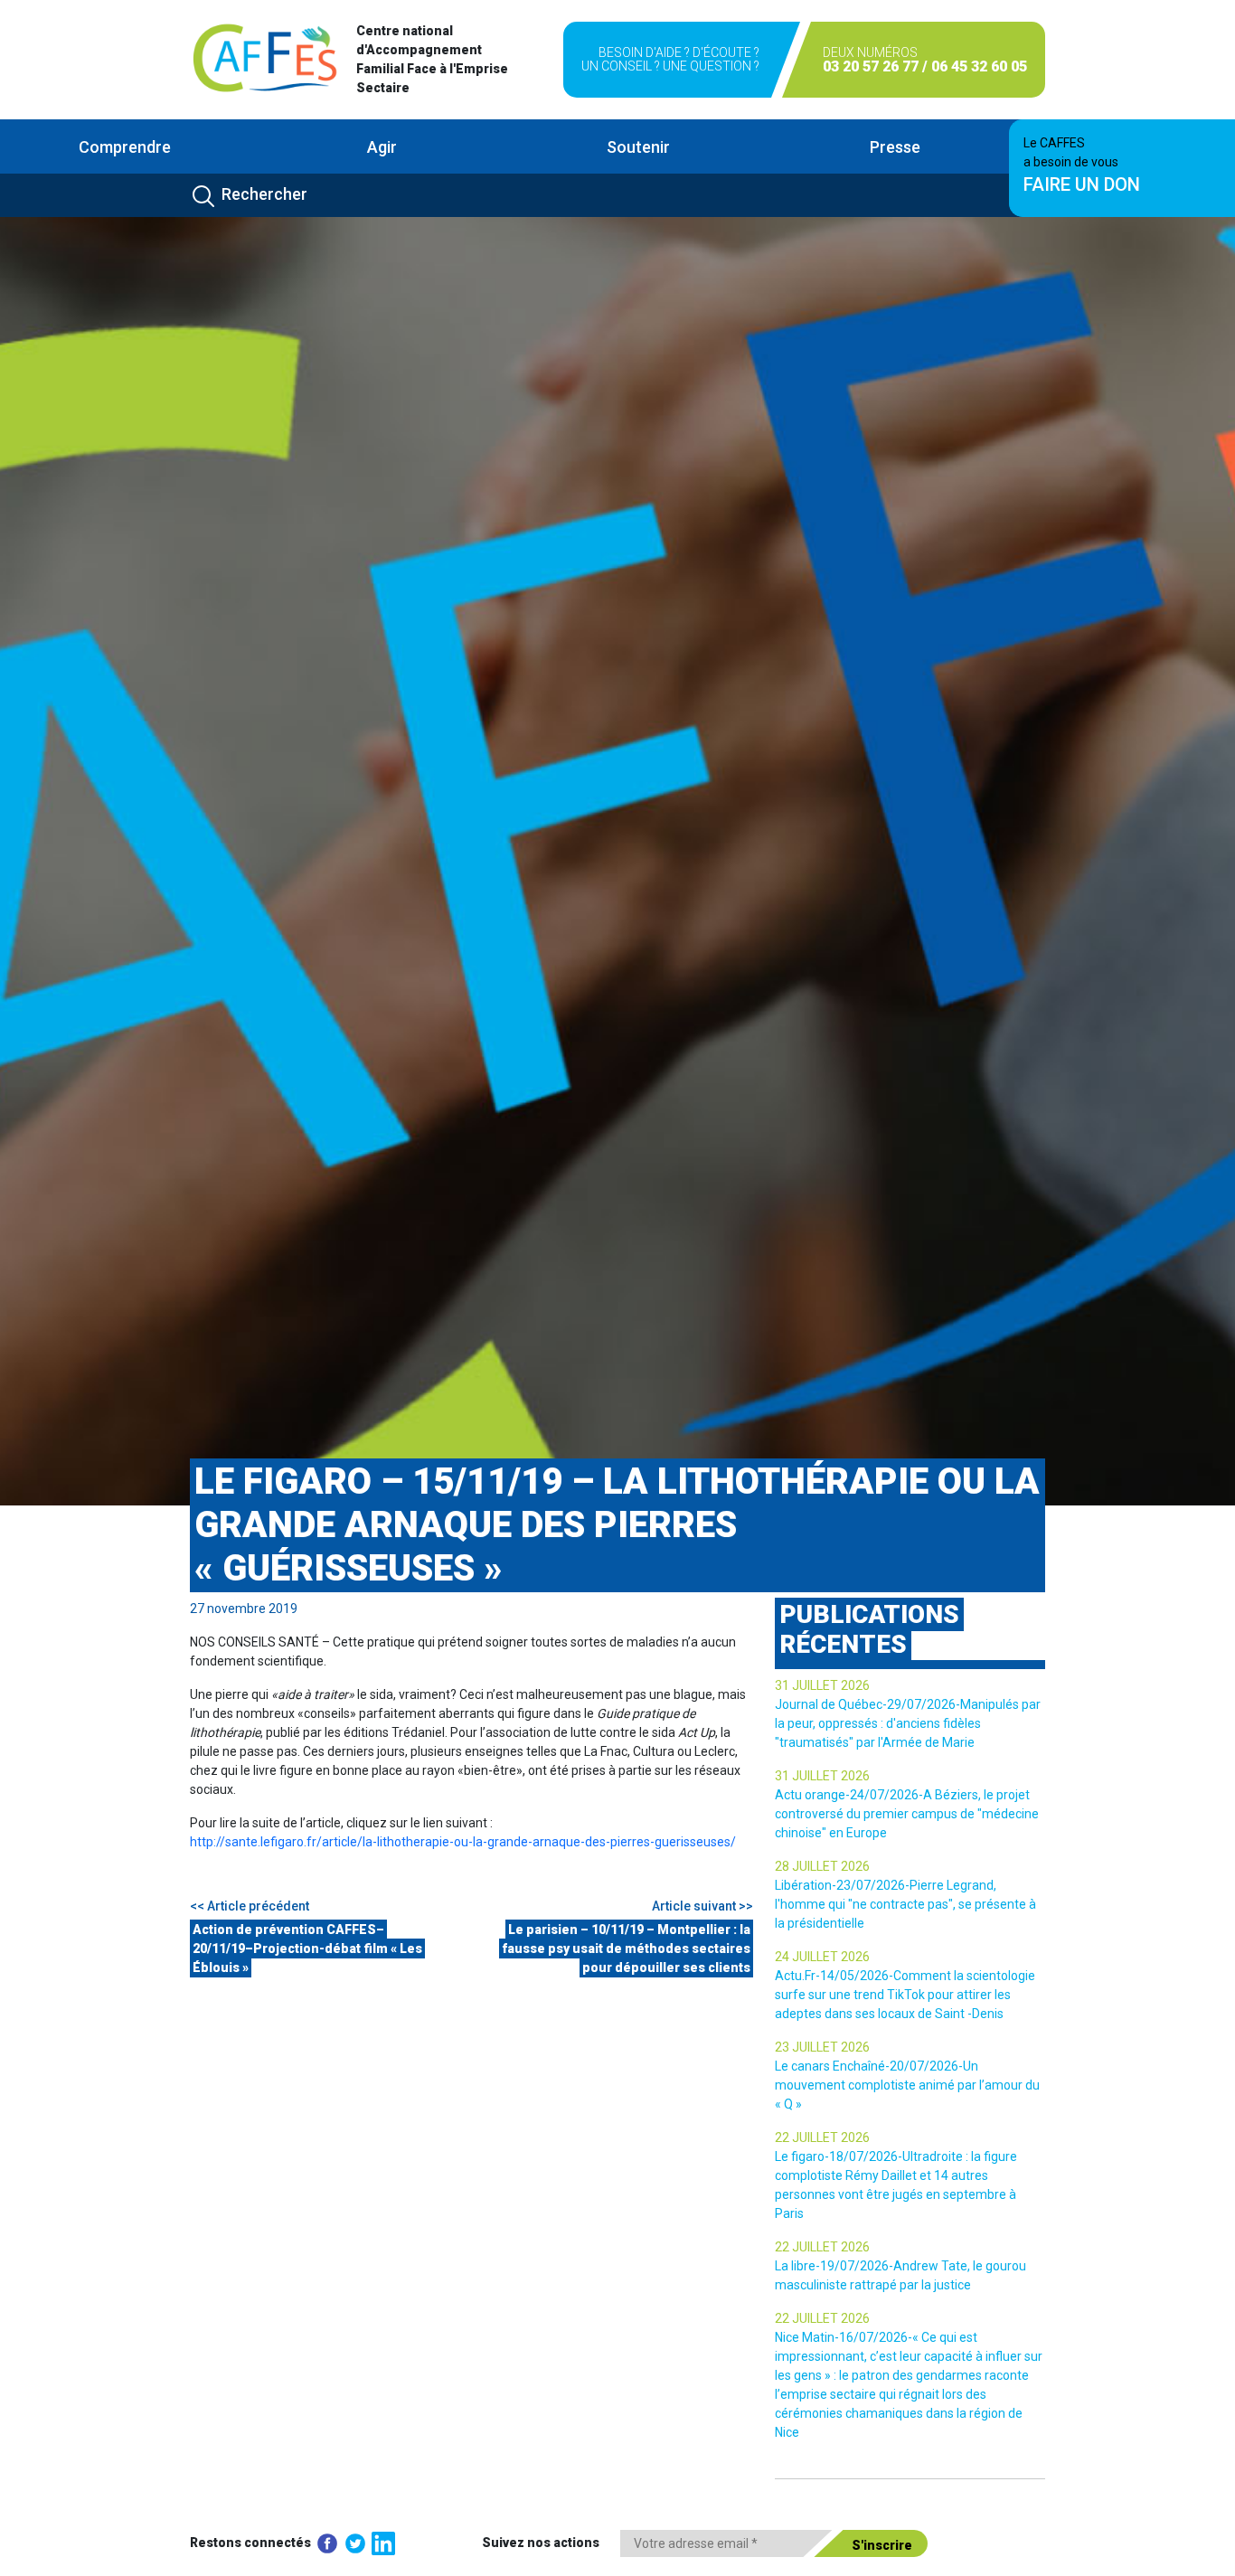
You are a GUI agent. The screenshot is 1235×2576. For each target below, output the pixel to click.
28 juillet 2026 (822, 1866)
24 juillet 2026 (822, 1957)
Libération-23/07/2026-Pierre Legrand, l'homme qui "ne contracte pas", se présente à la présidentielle (905, 1904)
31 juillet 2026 (822, 1685)
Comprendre (125, 147)
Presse (895, 147)
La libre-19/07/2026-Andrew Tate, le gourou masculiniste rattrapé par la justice (900, 2275)
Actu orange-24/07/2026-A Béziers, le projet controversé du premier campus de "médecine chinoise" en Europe (907, 1814)
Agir (382, 147)
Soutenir (638, 147)
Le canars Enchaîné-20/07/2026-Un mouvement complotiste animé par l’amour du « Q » (907, 2085)
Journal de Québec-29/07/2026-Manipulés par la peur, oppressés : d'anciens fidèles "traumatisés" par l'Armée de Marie (908, 1723)
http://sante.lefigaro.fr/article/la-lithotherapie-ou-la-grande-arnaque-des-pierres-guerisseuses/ (463, 1842)
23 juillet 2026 (822, 2047)
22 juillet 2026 (822, 2137)
